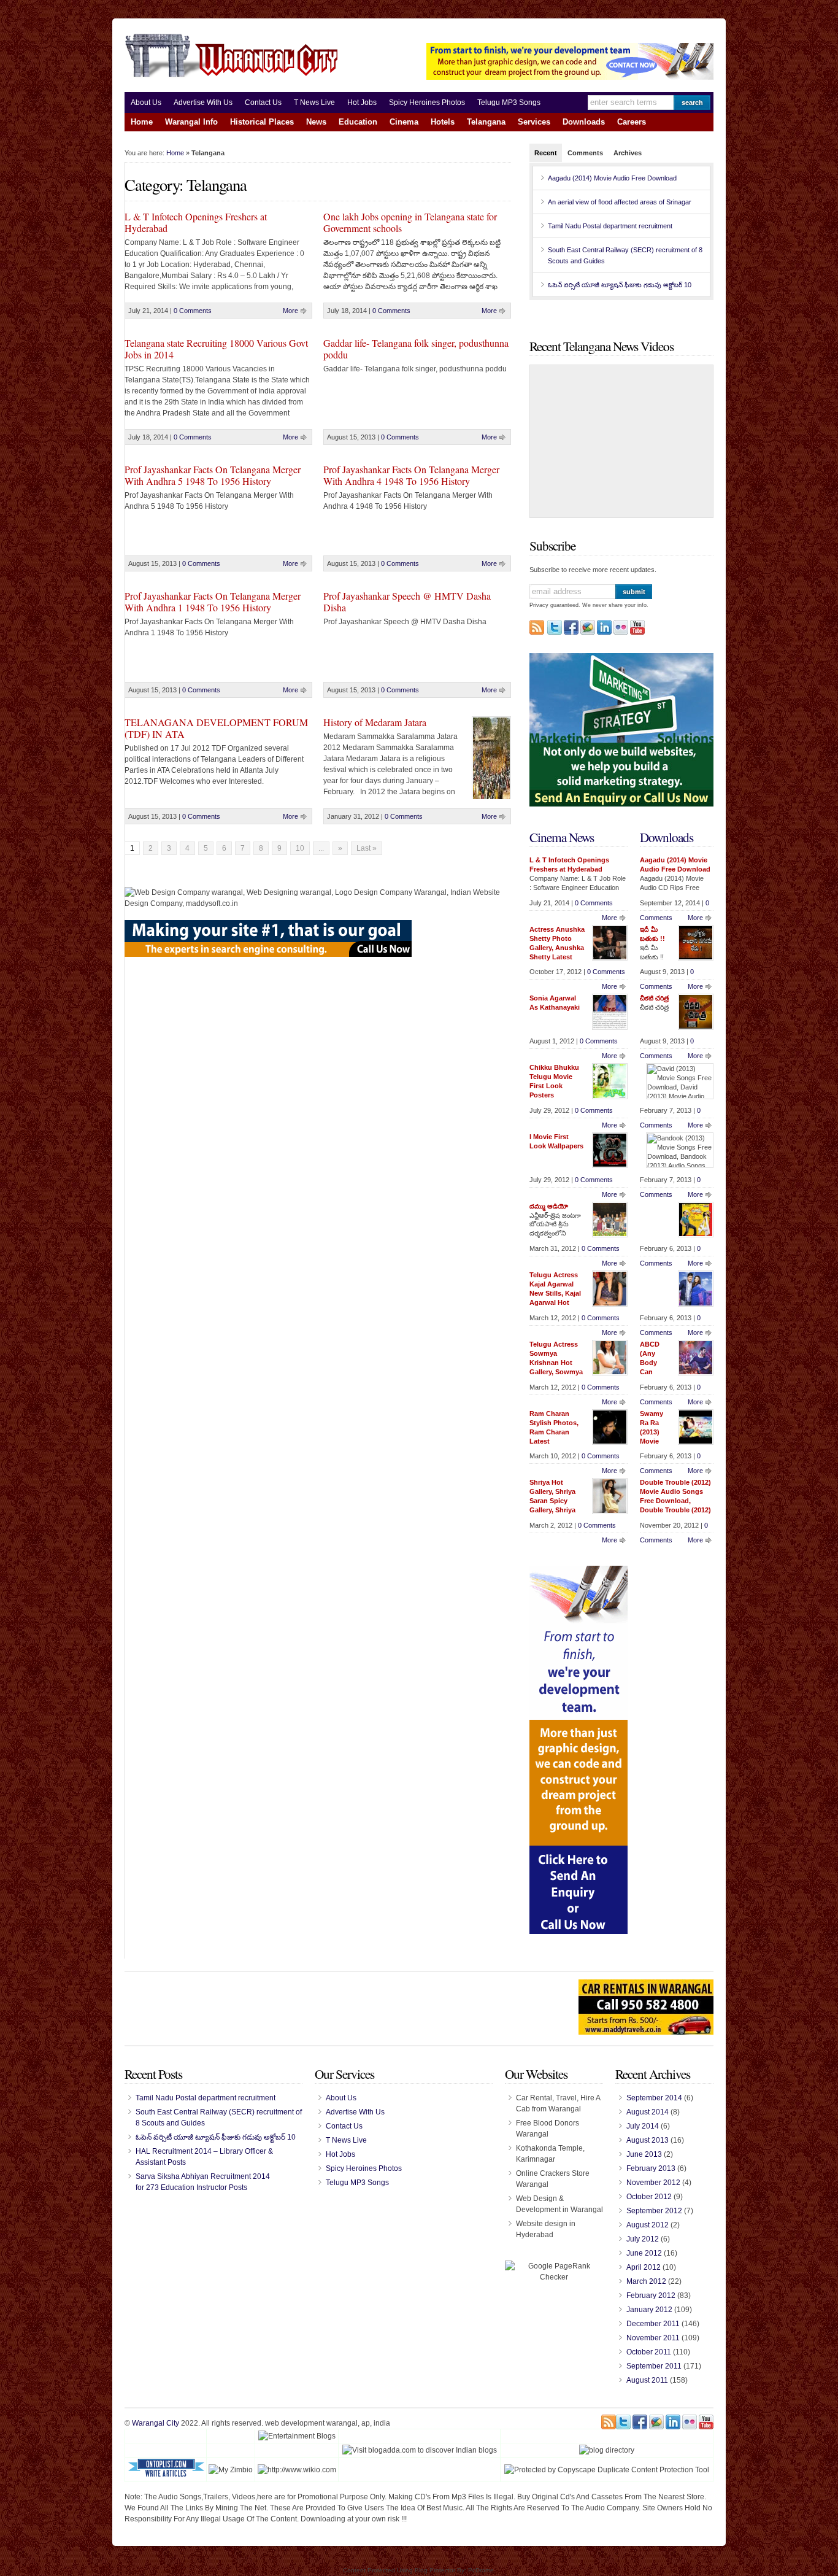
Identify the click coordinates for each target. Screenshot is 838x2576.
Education (358, 122)
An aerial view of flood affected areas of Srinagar (620, 202)
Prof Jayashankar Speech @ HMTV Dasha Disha (407, 601)
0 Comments (193, 311)
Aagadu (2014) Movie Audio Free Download (612, 178)
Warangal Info (191, 122)
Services (534, 122)
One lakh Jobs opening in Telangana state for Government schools (410, 222)
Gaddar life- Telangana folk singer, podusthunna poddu (416, 349)
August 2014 (648, 2112)
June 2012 (644, 2253)
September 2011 (654, 2366)
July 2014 (643, 2126)
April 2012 (644, 2267)
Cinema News (562, 837)
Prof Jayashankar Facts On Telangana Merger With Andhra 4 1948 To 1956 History (411, 475)
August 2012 (648, 2225)
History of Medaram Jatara (375, 722)
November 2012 (653, 2183)
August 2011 (647, 2380)
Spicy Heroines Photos (427, 102)
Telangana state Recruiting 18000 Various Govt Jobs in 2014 (216, 349)
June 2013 (644, 2154)
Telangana (486, 122)
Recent (546, 153)
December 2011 (653, 2324)
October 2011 (649, 2352)
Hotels (443, 122)
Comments (585, 153)
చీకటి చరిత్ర (654, 998)
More (290, 311)
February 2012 (651, 2296)
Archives (628, 153)
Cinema (404, 122)
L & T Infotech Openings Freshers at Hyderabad (196, 222)
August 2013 (648, 2140)
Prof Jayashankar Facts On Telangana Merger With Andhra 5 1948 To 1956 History (213, 475)
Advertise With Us (203, 102)
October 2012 (649, 2197)
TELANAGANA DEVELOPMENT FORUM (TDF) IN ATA (216, 728)
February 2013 (651, 2168)
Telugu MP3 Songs (509, 102)
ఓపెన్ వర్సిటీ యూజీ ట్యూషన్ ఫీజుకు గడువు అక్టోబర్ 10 (620, 285)
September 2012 (654, 2211)
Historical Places (262, 122)
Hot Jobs (362, 102)
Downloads (584, 122)
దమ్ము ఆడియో (549, 1206)
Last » (367, 848)
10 (300, 848)
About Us (146, 102)
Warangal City (156, 2423)
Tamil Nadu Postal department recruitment (610, 226)
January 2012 (649, 2310)
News (316, 122)
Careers (632, 122)
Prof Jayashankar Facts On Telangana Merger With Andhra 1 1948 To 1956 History (213, 601)
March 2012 (646, 2281)
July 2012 (643, 2239)
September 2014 (654, 2098)
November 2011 (653, 2338)
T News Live (314, 102)
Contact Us (263, 102)
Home (142, 122)
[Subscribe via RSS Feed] (537, 627)
